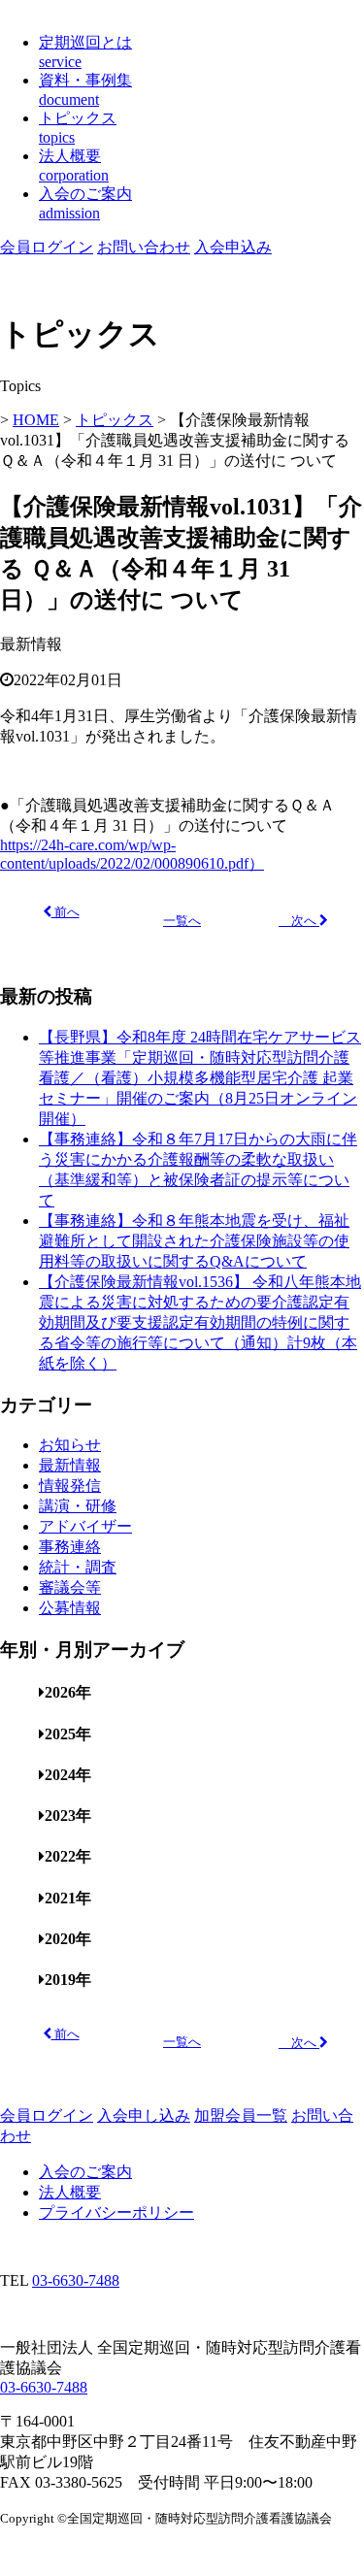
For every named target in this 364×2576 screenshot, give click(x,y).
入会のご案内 (85, 2172)
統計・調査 (78, 1567)
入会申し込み (144, 2115)
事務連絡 (70, 1547)
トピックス (115, 420)
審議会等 (70, 1587)
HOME (36, 420)
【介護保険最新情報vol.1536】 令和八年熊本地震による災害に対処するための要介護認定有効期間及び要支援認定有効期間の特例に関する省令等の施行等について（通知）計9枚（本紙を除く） (200, 1322)
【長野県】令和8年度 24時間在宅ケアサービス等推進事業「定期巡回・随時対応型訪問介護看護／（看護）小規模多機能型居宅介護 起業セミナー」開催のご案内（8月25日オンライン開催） (200, 1078)
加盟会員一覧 (241, 2115)
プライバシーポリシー (116, 2213)
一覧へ (182, 921)
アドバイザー (85, 1526)
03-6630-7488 (76, 2280)
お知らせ (70, 1445)
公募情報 (70, 1608)
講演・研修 (78, 1506)
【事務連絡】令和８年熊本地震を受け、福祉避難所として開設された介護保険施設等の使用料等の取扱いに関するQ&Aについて (194, 1241)
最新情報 (70, 1465)
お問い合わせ (144, 247)
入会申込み (233, 247)
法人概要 (70, 2192)
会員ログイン (47, 247)
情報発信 (70, 1486)
